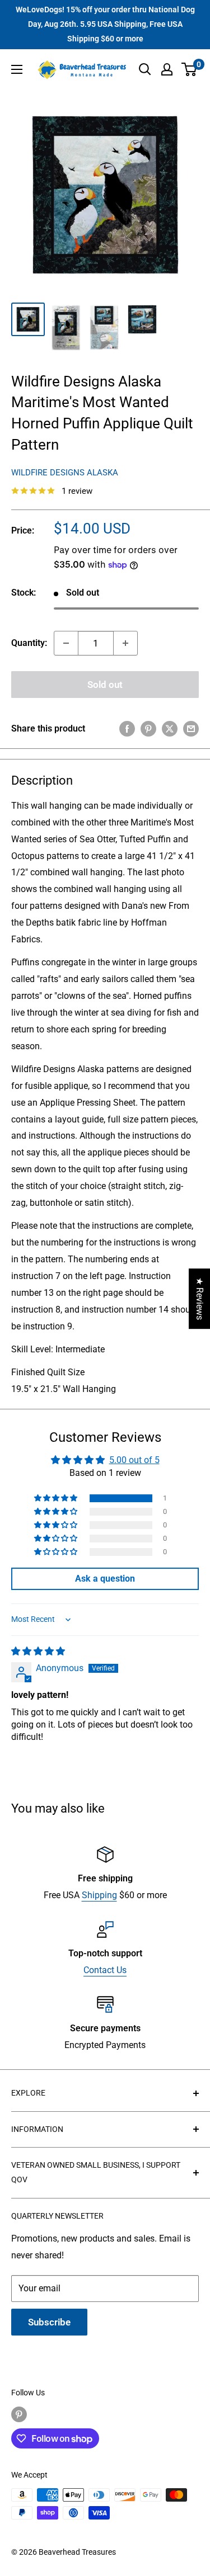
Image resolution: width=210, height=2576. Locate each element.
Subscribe (49, 2322)
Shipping (99, 1895)
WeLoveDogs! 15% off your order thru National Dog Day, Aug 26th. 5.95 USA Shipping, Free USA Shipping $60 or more (105, 24)
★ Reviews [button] (200, 1299)
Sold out (105, 685)
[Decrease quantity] (66, 643)
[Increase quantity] (125, 643)
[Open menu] (17, 69)
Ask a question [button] (105, 1579)
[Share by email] (191, 729)
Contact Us (105, 1970)
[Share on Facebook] (127, 729)
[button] (57, 1498)
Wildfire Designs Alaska (65, 473)
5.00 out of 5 (134, 1460)
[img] (38, 1651)
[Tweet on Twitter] (170, 729)
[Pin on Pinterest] (148, 729)
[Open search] (145, 69)
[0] (190, 69)
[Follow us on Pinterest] (19, 2414)
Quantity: (29, 643)
